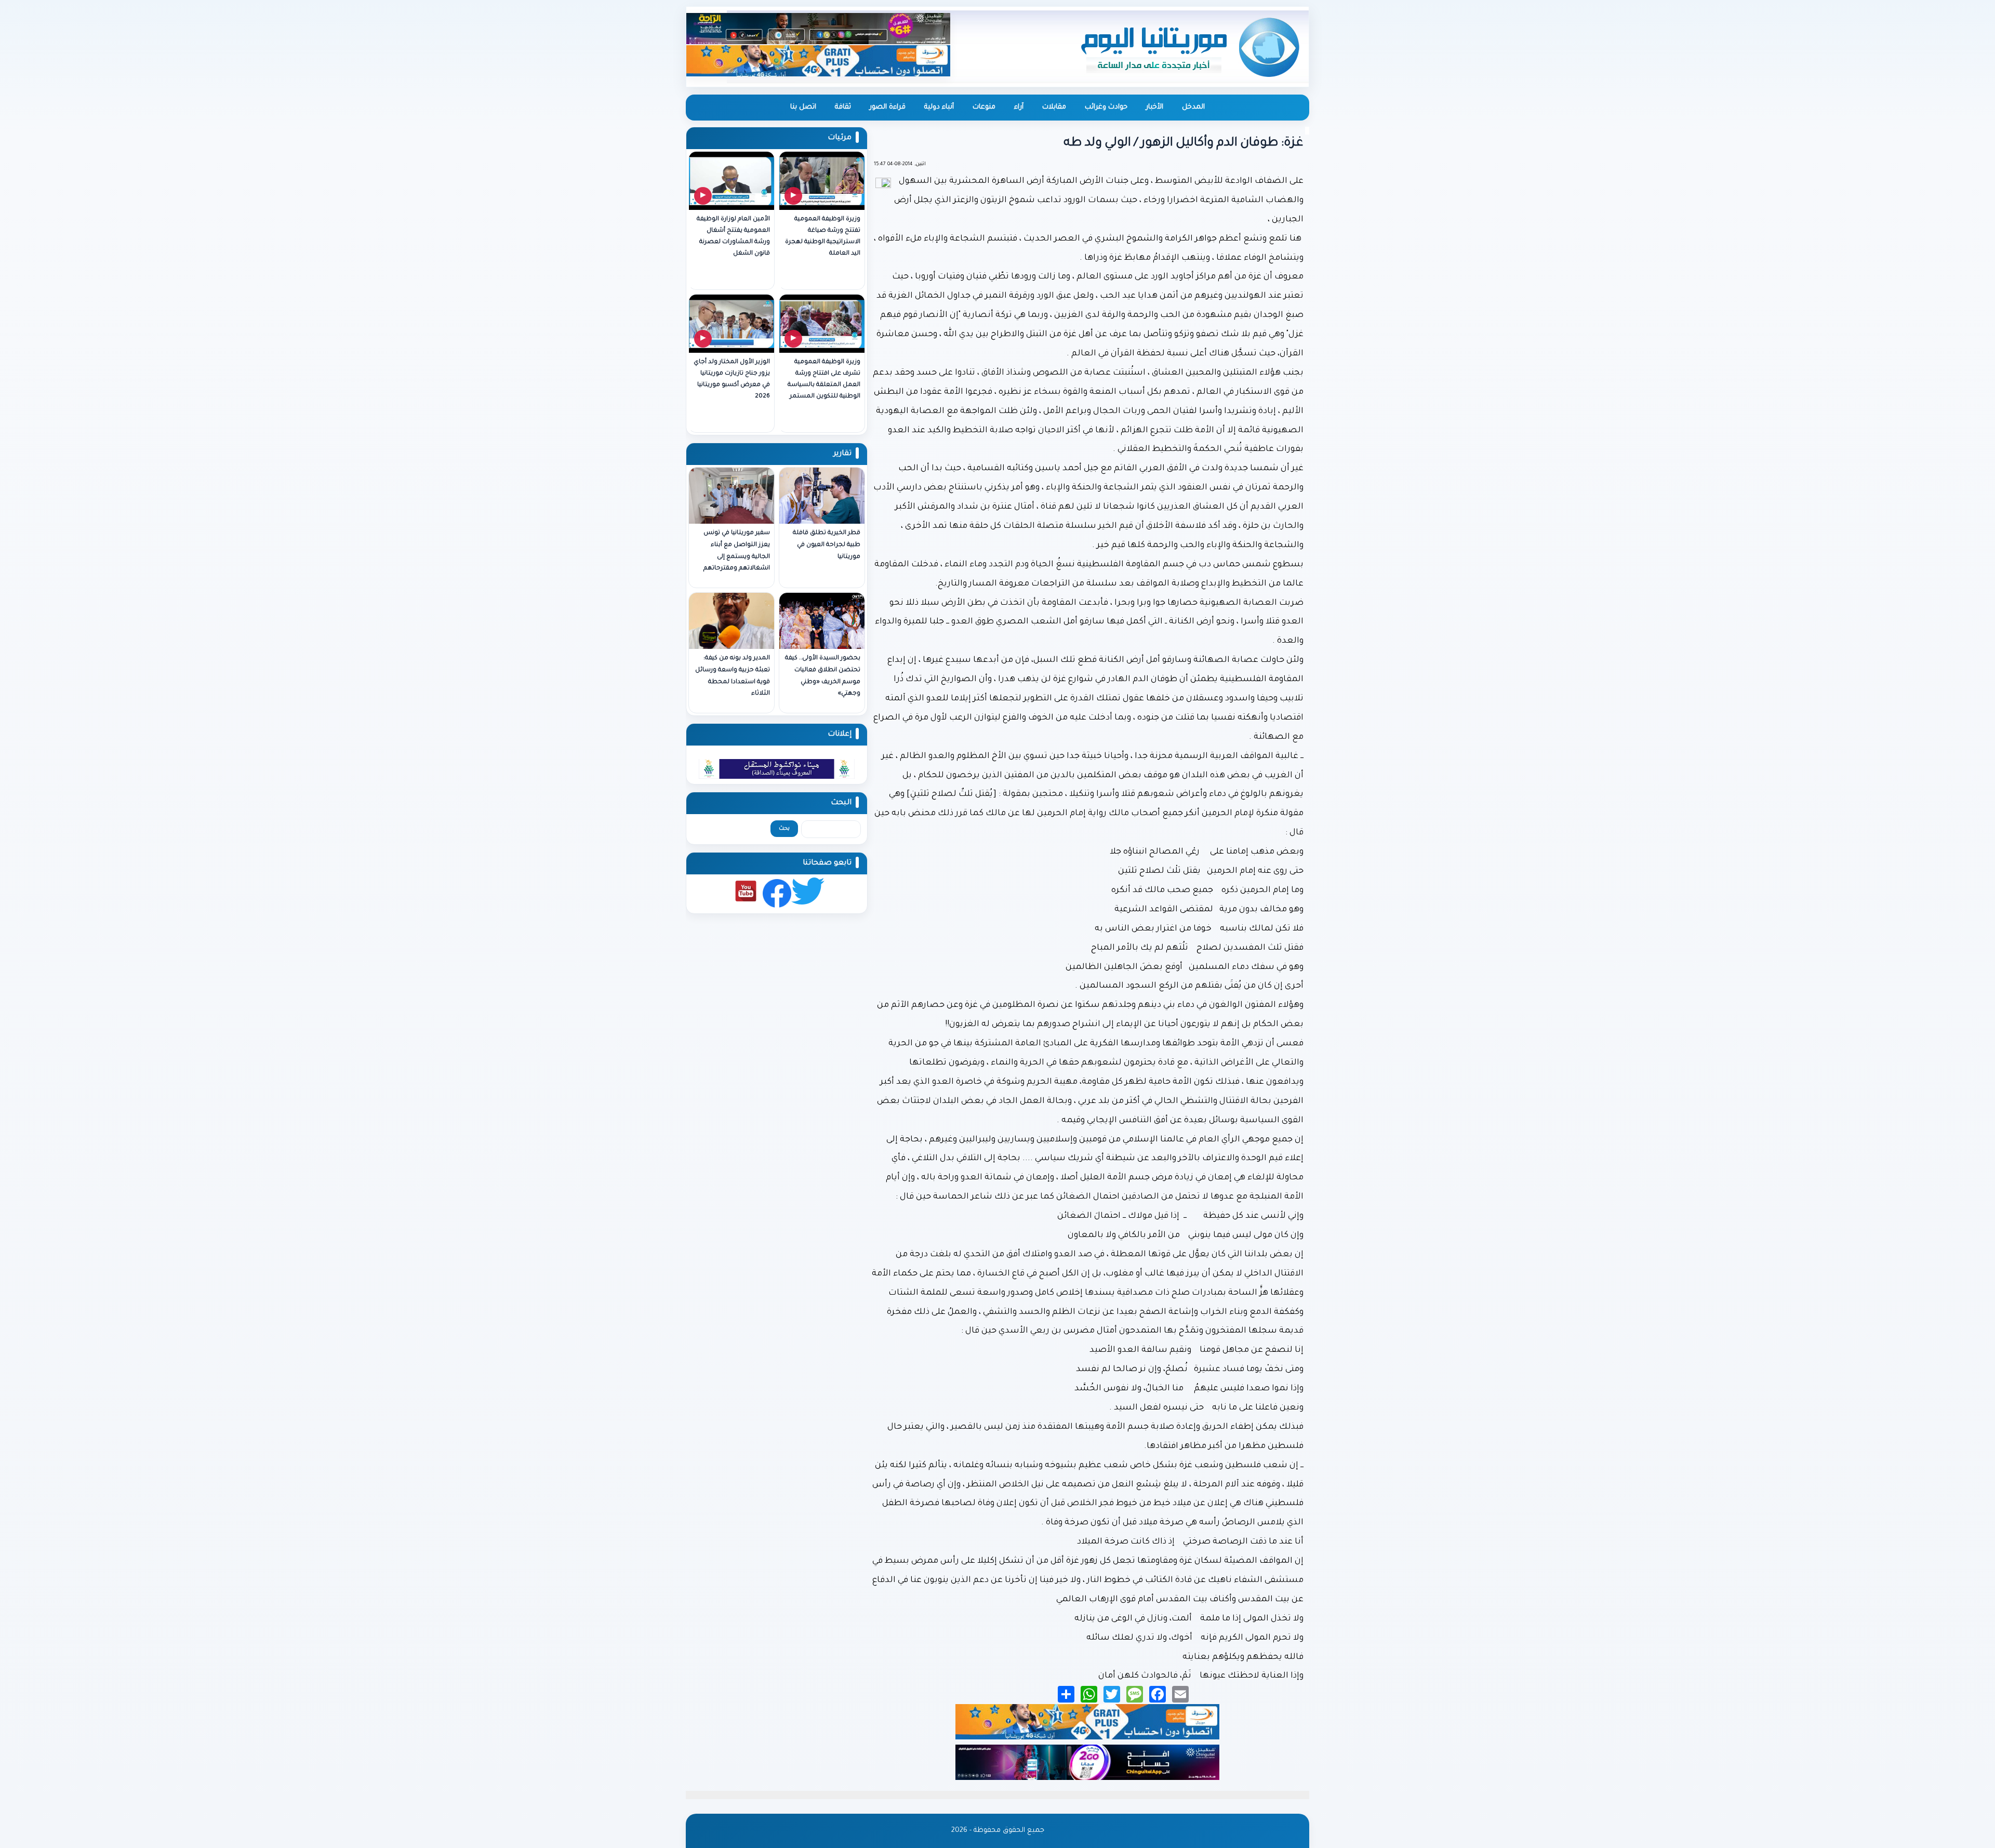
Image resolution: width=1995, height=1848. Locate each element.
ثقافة (843, 107)
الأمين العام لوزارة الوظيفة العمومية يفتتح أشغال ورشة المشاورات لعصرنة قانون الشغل (733, 237)
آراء (1019, 107)
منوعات (984, 107)
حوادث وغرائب (1106, 107)
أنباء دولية (939, 107)
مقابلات (1054, 107)
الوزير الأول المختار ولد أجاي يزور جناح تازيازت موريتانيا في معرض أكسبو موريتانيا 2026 (732, 380)
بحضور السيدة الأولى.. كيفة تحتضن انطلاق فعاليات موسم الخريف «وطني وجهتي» (823, 676)
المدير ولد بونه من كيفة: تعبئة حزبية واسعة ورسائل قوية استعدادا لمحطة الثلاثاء (733, 676)
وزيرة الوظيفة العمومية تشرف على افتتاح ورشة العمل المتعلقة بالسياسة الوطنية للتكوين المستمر (824, 380)
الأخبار (1155, 107)
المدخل (1193, 107)
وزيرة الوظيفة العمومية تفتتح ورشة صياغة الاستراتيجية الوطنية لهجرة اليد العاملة (823, 237)
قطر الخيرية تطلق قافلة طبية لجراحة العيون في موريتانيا (827, 545)
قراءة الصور (888, 107)
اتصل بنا (803, 107)
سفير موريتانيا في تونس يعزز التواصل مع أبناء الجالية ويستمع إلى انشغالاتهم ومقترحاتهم (737, 551)
